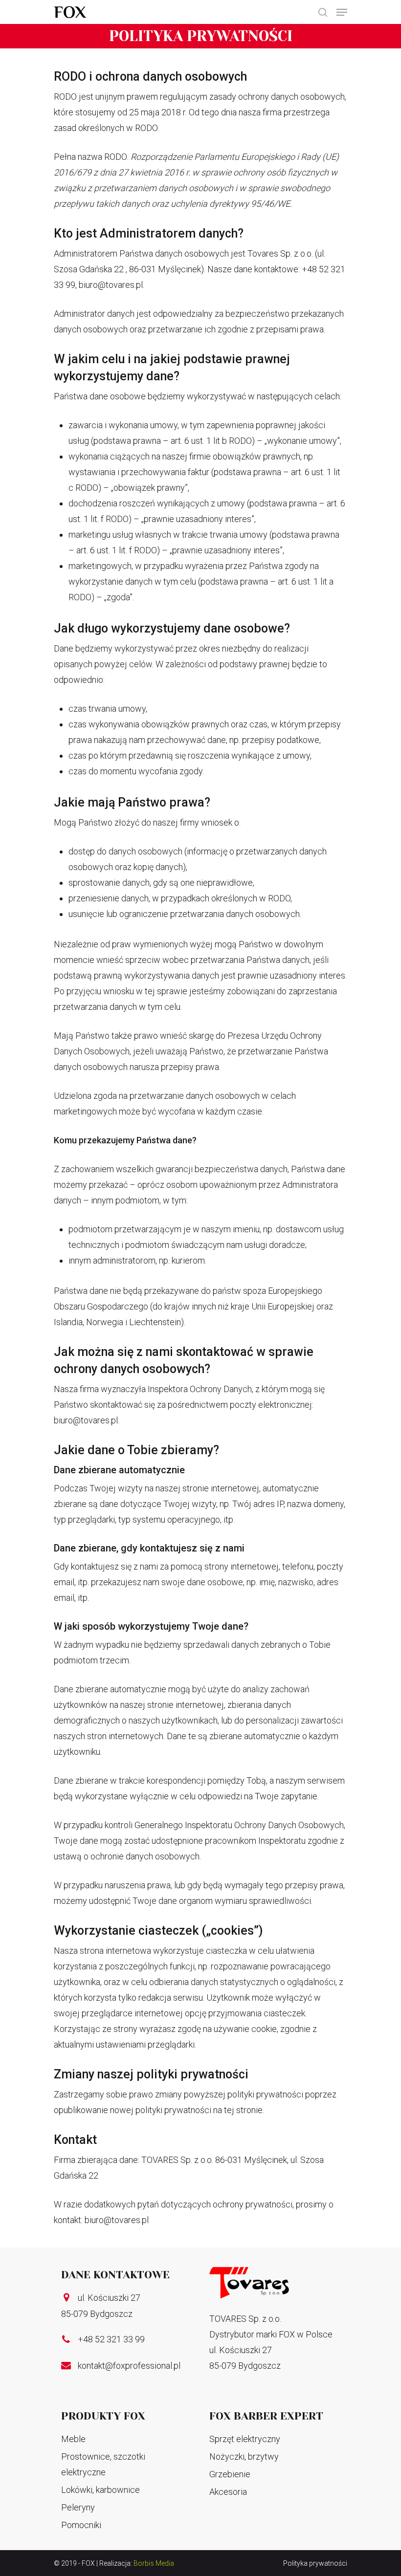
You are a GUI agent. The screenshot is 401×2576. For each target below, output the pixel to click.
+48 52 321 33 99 (111, 2339)
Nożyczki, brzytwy (244, 2456)
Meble (73, 2439)
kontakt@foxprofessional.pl (129, 2366)
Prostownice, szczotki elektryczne (103, 2464)
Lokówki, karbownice (100, 2490)
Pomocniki (81, 2525)
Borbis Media (154, 2563)
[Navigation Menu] (342, 12)
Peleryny (78, 2507)
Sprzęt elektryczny (245, 2439)
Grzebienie (230, 2474)
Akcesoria (228, 2492)
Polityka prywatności (315, 2563)
